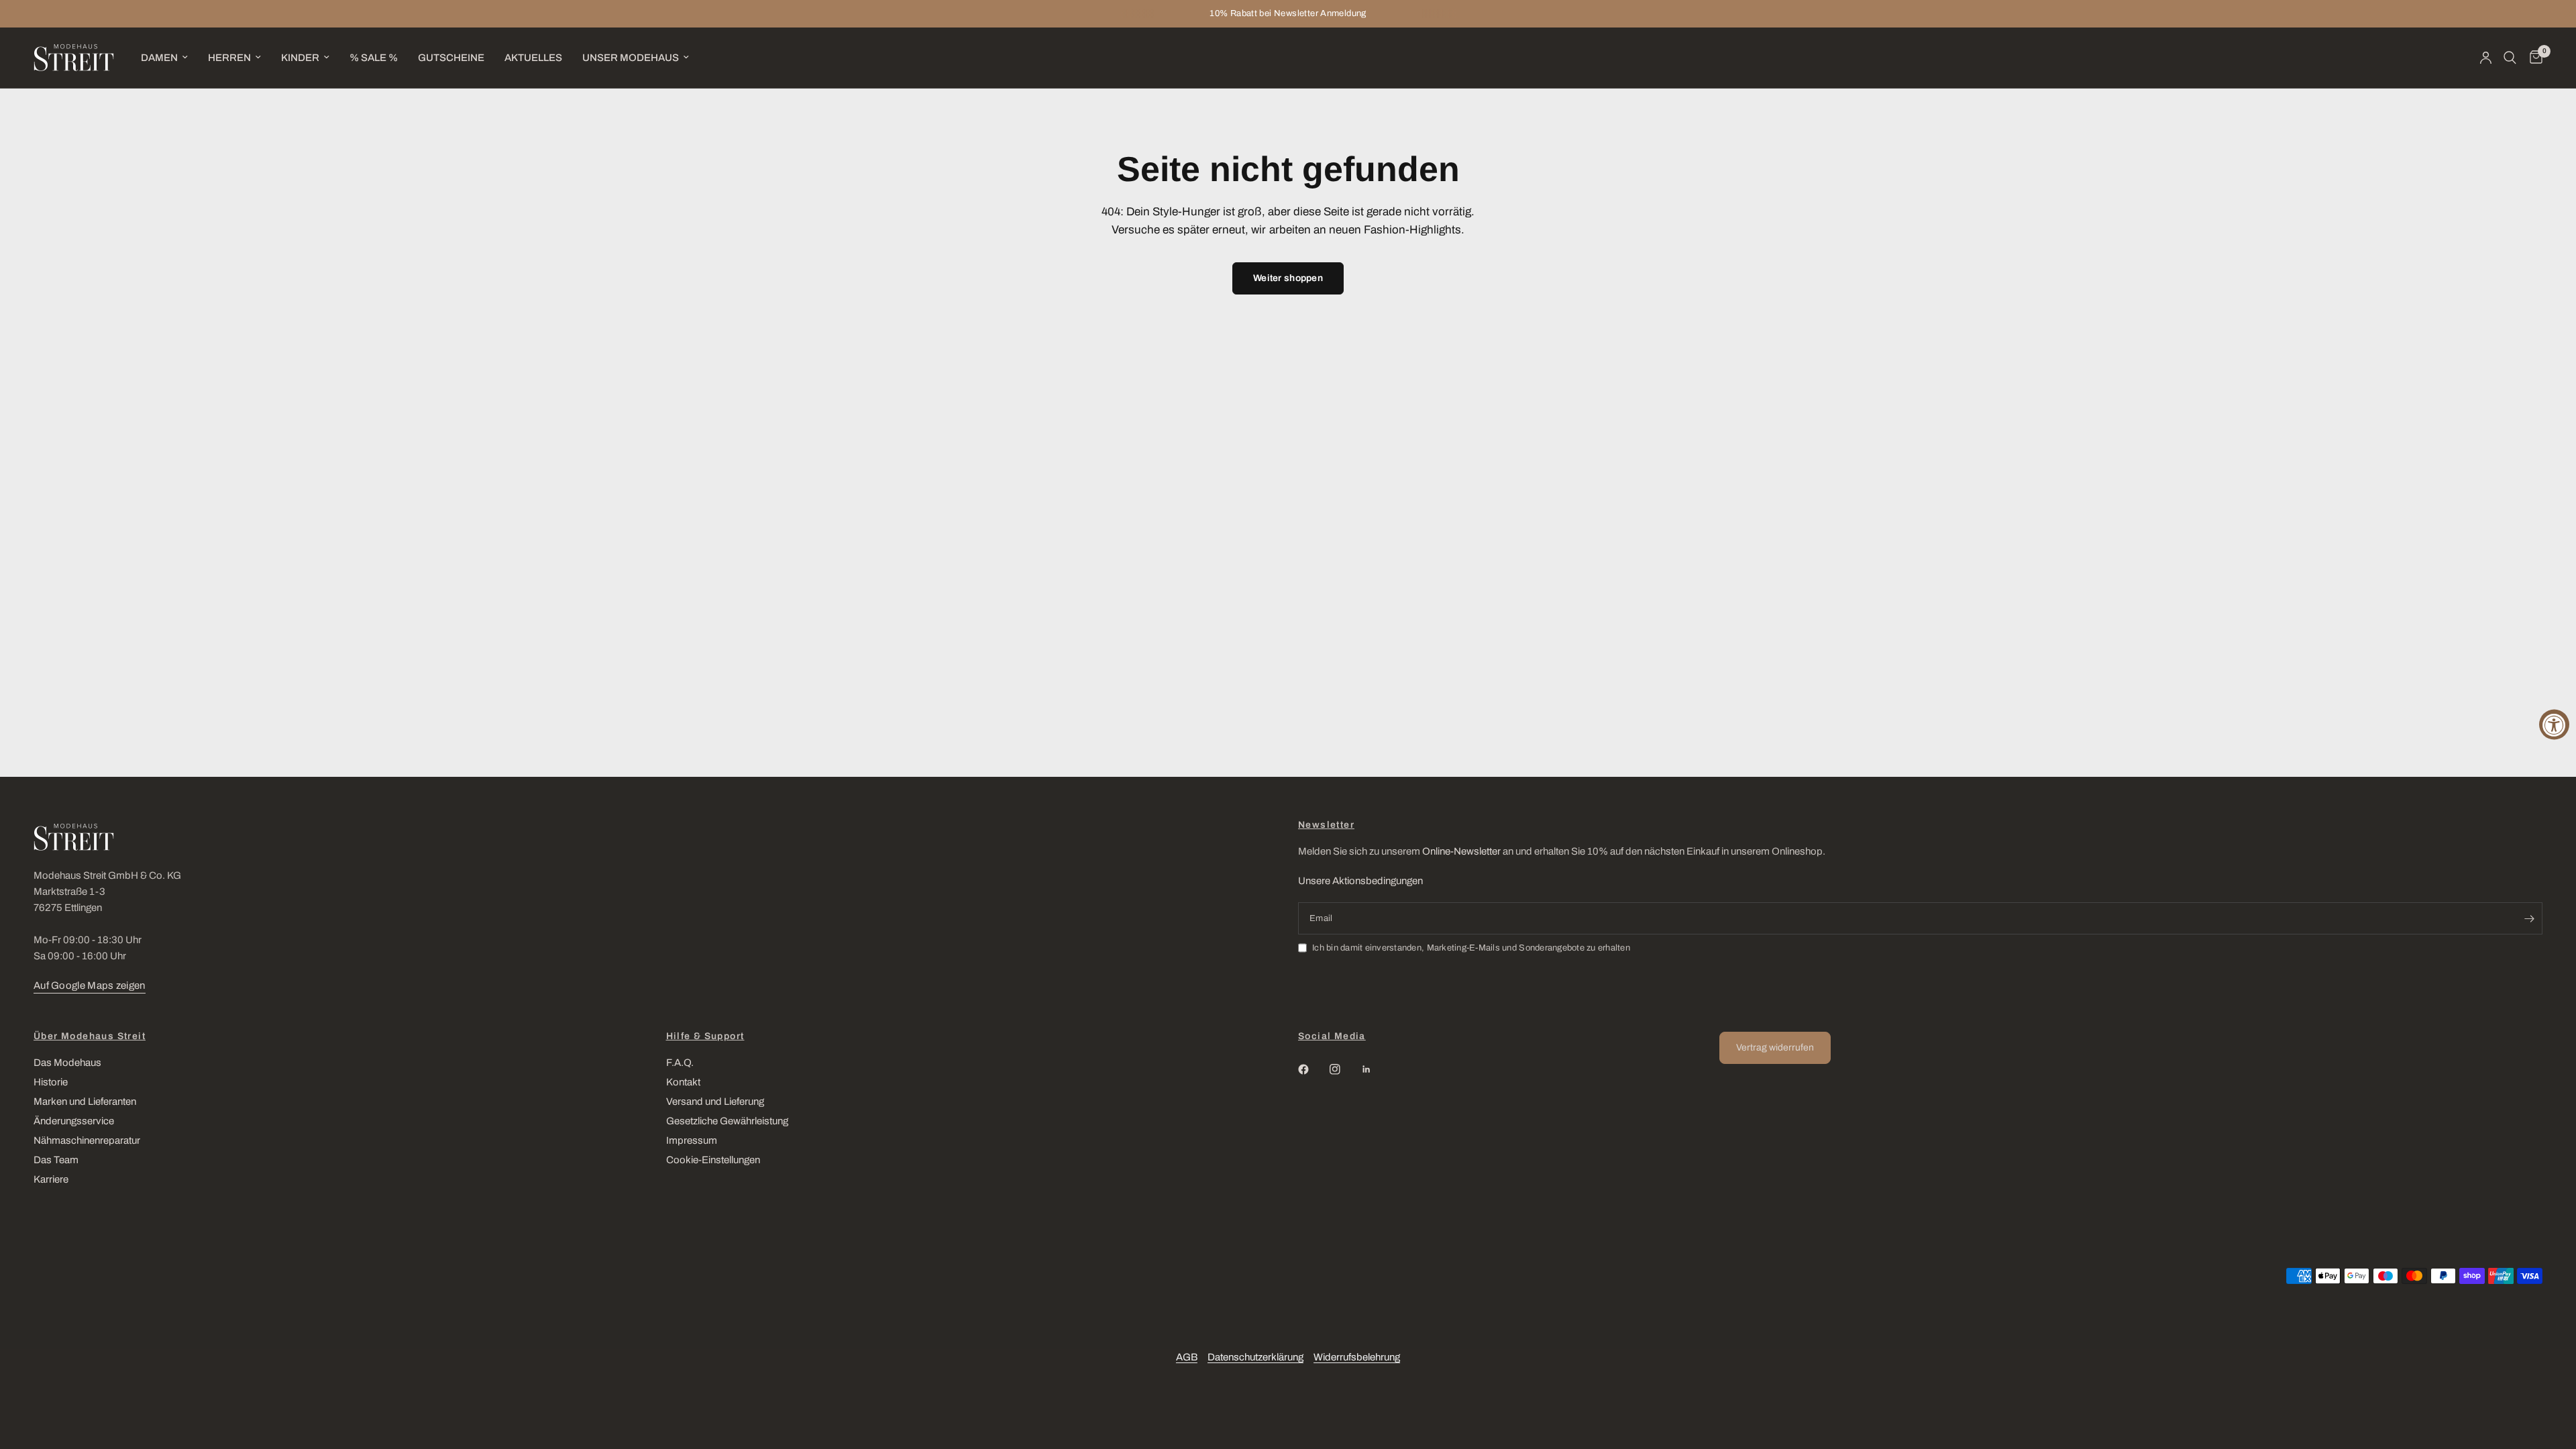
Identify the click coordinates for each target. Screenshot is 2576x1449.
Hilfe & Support (705, 1036)
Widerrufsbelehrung (1357, 1357)
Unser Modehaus (631, 58)
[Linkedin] (1376, 1069)
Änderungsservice (74, 1121)
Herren (229, 58)
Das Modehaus (67, 1063)
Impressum (692, 1140)
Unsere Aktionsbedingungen (1360, 881)
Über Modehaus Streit (90, 1036)
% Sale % (374, 58)
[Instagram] (1344, 1069)
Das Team (56, 1160)
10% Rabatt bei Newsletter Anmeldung (1288, 13)
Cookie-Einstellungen (713, 1160)
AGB (1187, 1357)
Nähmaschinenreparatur (87, 1140)
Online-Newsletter (1461, 851)
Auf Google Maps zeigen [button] (90, 985)
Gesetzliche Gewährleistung (727, 1121)
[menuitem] (164, 58)
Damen (159, 58)
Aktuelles (533, 58)
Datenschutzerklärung (1255, 1357)
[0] (2533, 58)
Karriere (51, 1179)
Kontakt (683, 1082)
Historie (51, 1082)
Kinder (300, 58)
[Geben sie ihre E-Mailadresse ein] (2529, 918)
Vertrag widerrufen (1775, 1048)
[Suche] (2510, 58)
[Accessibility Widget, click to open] (2554, 725)
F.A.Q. (680, 1063)
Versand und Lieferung (715, 1102)
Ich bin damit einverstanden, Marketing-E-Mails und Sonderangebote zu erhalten (1471, 948)
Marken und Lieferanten (85, 1102)
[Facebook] (1313, 1069)
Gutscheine (451, 58)
